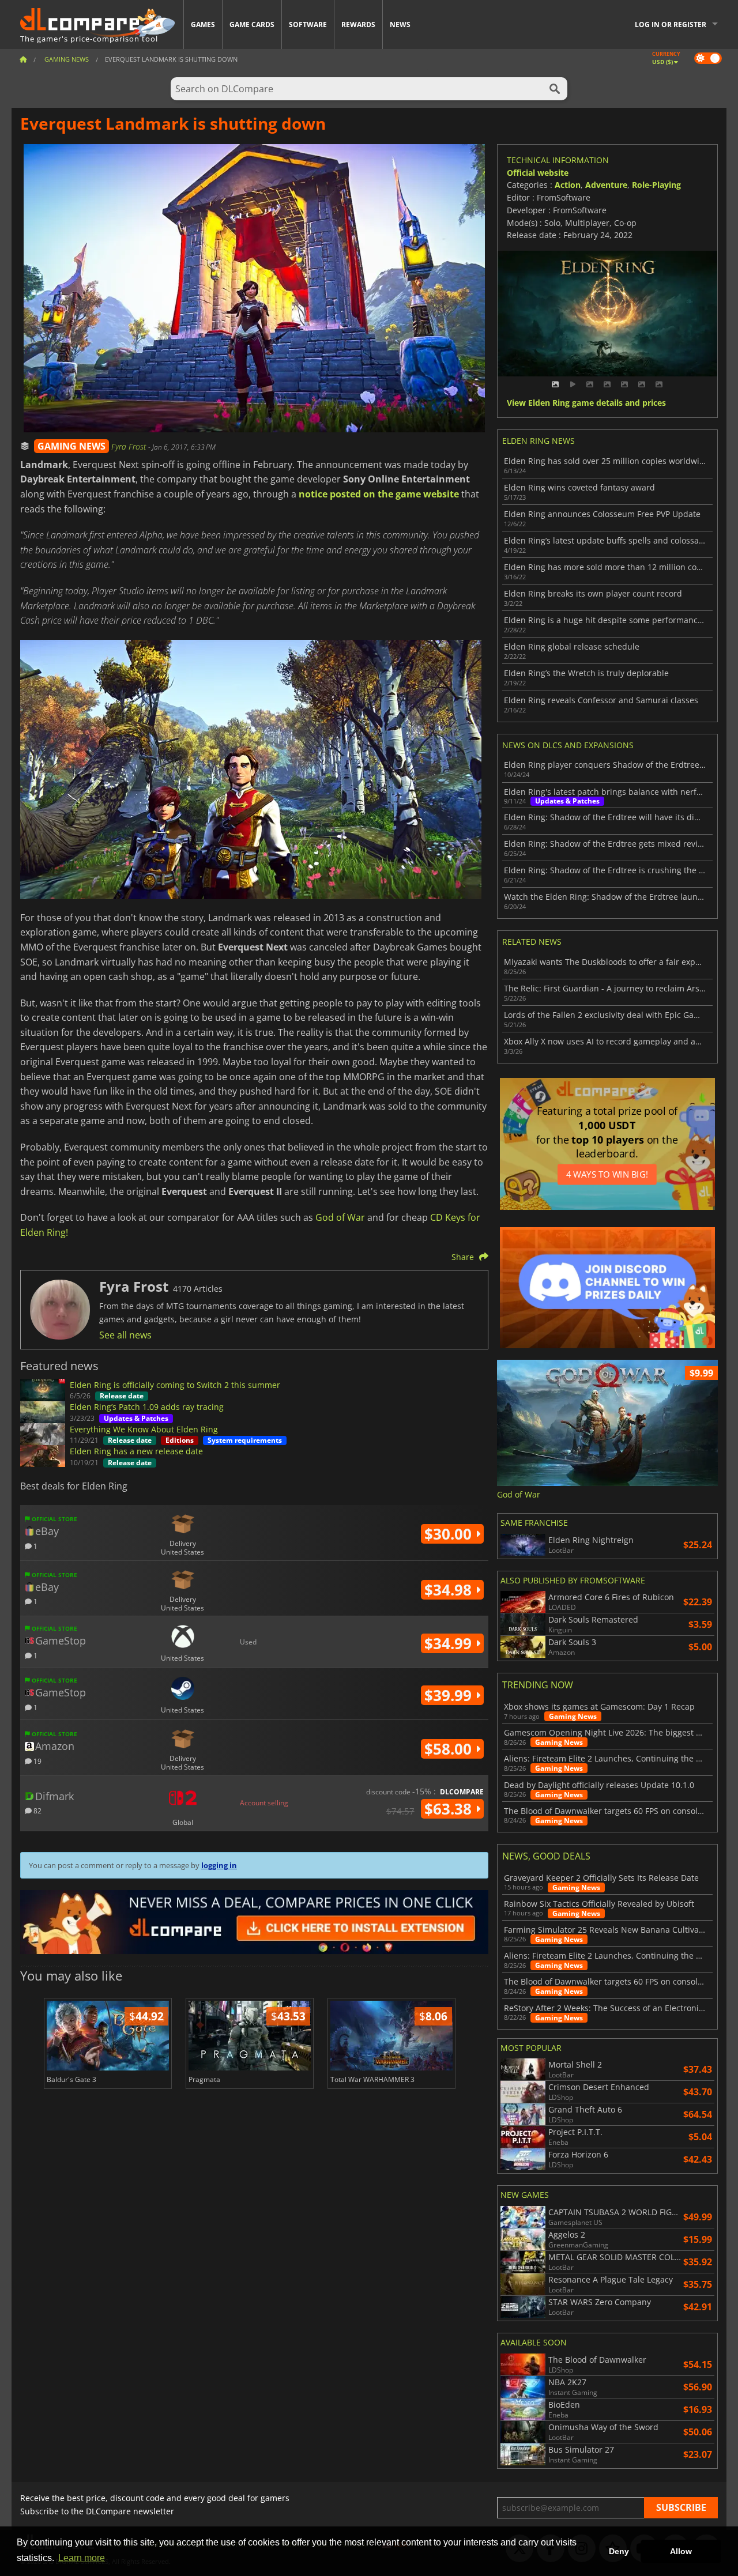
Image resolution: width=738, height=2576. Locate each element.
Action (568, 185)
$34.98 (450, 1590)
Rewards (358, 24)
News (400, 24)
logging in (219, 1865)
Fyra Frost (130, 446)
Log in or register (671, 24)
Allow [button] (681, 2551)
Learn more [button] (82, 2558)
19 (37, 1761)
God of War (340, 1217)
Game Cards (252, 24)
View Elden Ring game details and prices (586, 403)
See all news (125, 1335)
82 (37, 1810)
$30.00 (450, 1534)
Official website (538, 173)
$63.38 (450, 1809)
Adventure (606, 185)
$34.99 (450, 1643)
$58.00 (450, 1749)
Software (308, 24)
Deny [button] (619, 2551)
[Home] (23, 59)
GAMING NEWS (71, 446)
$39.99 (450, 1695)
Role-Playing (656, 185)
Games (203, 24)
